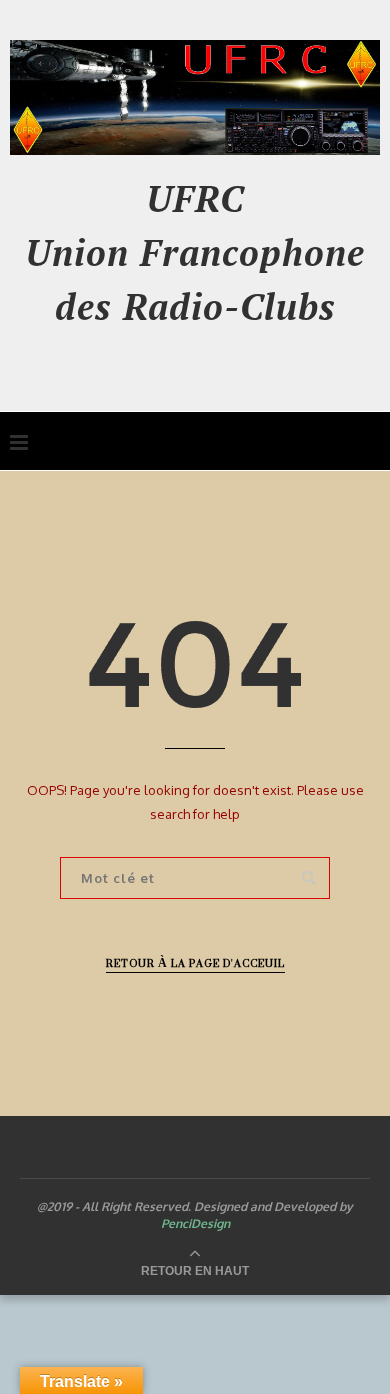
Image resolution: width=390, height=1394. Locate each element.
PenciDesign (195, 1223)
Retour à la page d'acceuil (195, 963)
